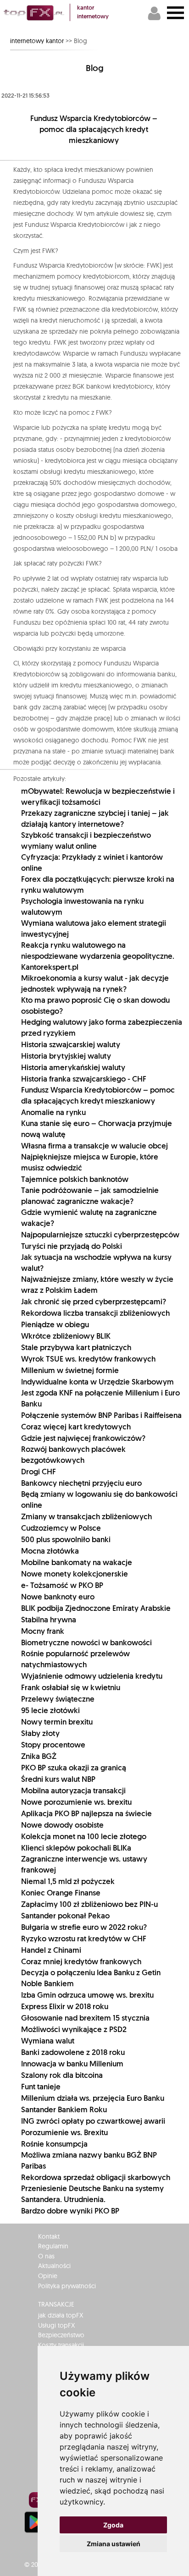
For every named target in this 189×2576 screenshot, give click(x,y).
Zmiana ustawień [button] (114, 2544)
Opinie (48, 2276)
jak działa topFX (61, 2315)
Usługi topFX (56, 2325)
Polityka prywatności (67, 2286)
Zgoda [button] (113, 2525)
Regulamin (53, 2246)
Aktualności (54, 2266)
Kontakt (49, 2236)
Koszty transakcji (61, 2345)
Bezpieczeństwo (61, 2335)
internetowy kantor (37, 41)
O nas (46, 2256)
